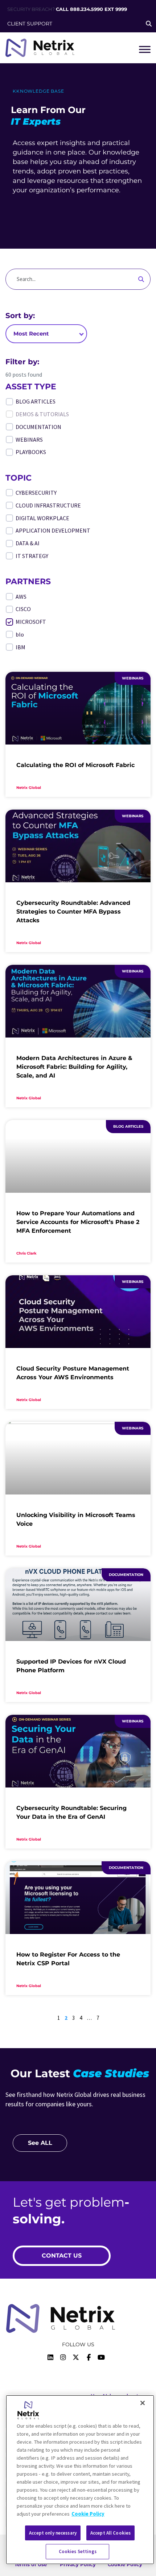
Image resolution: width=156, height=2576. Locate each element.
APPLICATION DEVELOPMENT (53, 530)
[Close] (143, 2403)
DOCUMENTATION (38, 427)
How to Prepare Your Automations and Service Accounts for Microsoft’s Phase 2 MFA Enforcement (78, 1222)
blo (20, 634)
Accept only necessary (53, 2533)
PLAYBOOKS (31, 452)
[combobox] (46, 334)
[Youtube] (101, 2358)
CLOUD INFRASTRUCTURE (48, 505)
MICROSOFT (31, 622)
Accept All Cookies (110, 2533)
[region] (80, 2480)
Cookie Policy (88, 2514)
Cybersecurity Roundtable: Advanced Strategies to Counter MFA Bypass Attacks (73, 912)
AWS (21, 597)
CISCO (23, 609)
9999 (121, 9)
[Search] (141, 279)
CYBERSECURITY (36, 493)
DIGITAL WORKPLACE (42, 518)
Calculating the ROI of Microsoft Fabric (75, 765)
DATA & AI (28, 543)
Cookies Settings (78, 2551)
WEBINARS (29, 440)
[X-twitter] (76, 2358)
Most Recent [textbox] (31, 334)
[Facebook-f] (89, 2358)
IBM (20, 647)
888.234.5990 (87, 9)
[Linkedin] (50, 2358)
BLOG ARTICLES (36, 401)
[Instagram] (63, 2358)
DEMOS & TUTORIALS (42, 414)
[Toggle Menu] (145, 49)
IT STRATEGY (32, 556)
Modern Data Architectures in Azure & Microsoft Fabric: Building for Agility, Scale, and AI (74, 1067)
